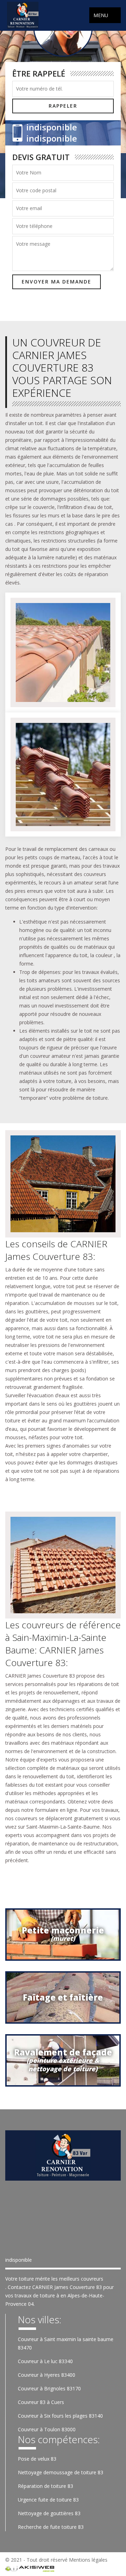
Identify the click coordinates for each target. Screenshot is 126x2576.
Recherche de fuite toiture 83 (51, 2527)
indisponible (52, 127)
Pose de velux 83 (37, 2459)
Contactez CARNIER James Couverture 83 (55, 2287)
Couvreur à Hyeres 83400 (47, 2375)
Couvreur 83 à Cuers (41, 2402)
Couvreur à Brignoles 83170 (49, 2388)
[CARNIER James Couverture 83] (23, 15)
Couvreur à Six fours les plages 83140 (60, 2416)
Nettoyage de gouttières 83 (49, 2513)
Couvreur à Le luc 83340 (45, 2361)
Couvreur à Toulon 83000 (47, 2429)
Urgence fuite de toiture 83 (48, 2500)
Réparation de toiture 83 (45, 2486)
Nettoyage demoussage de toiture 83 (61, 2472)
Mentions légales (88, 2560)
